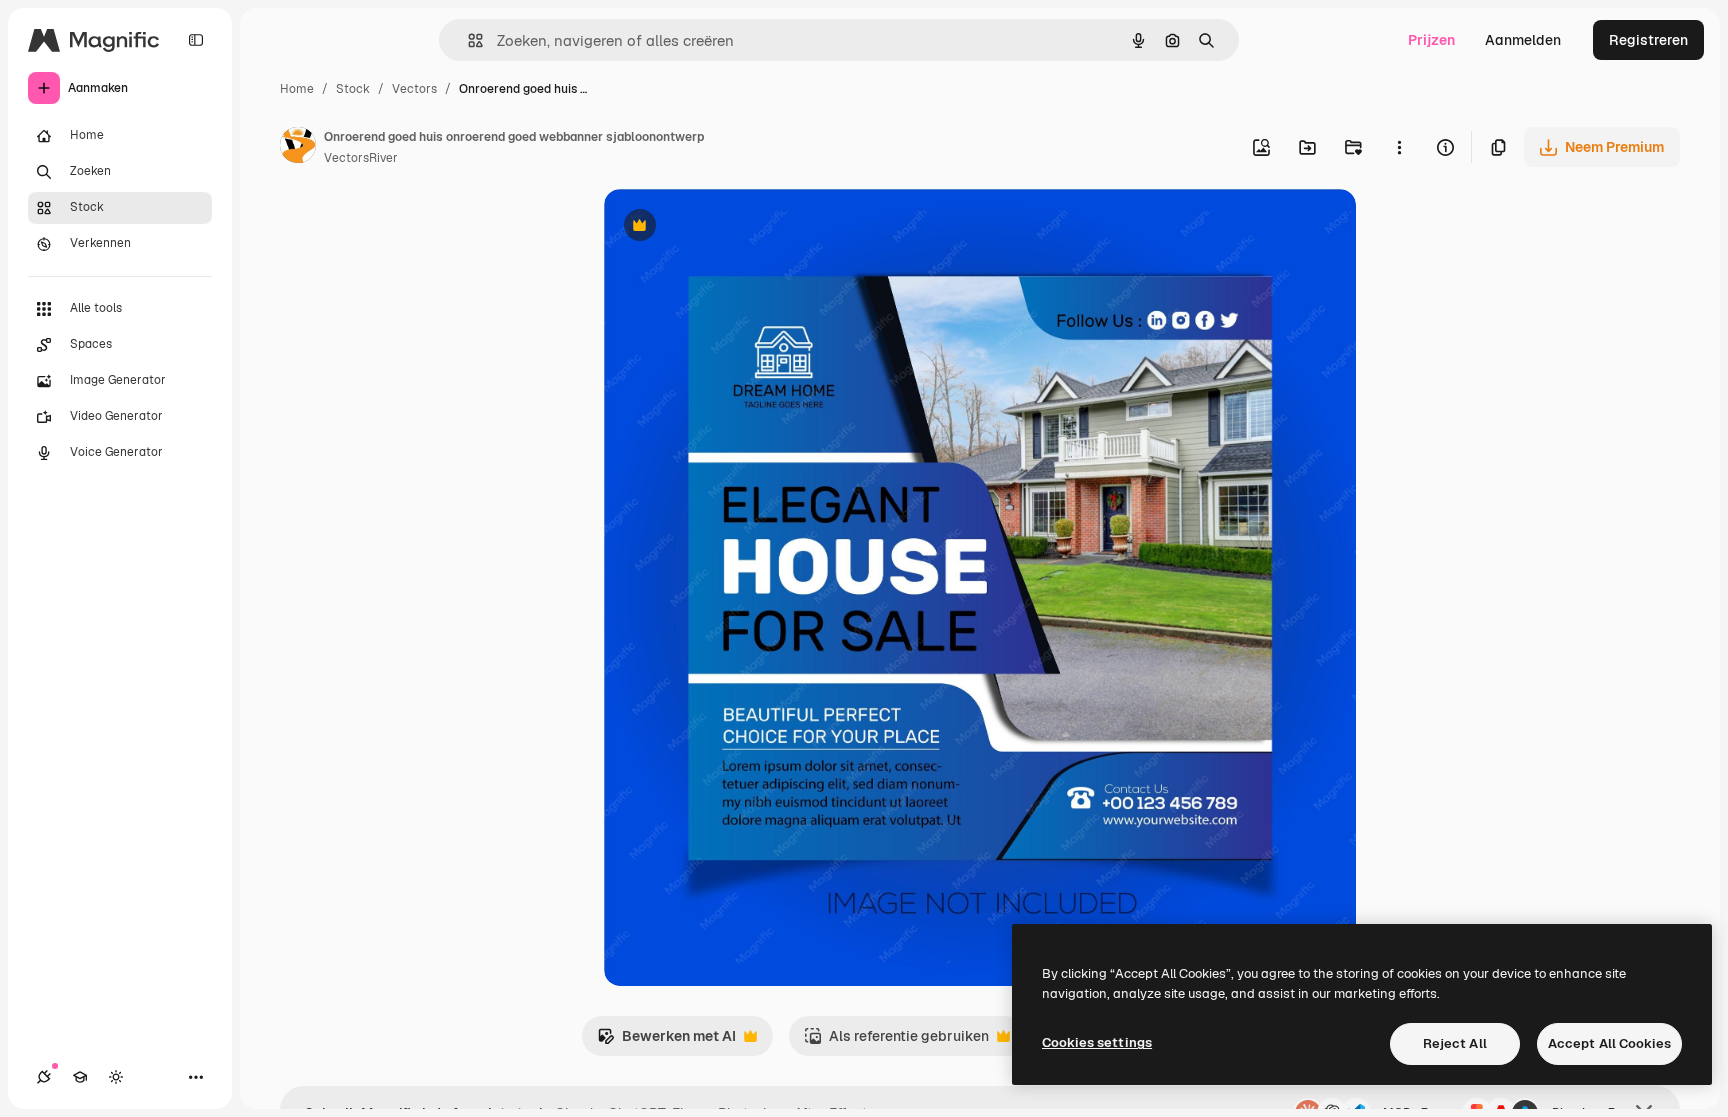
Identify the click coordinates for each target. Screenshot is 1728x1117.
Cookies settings (1097, 1042)
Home (297, 89)
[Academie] (80, 1077)
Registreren (1648, 40)
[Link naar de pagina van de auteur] (298, 148)
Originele (735, 227)
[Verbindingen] (44, 1077)
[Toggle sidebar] (196, 40)
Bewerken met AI (666, 1041)
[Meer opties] (1399, 147)
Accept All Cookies (1609, 1043)
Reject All (1455, 1043)
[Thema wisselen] (116, 1077)
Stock (353, 89)
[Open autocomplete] (467, 40)
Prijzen (1431, 40)
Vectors (414, 89)
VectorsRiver (361, 158)
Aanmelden (1523, 40)
